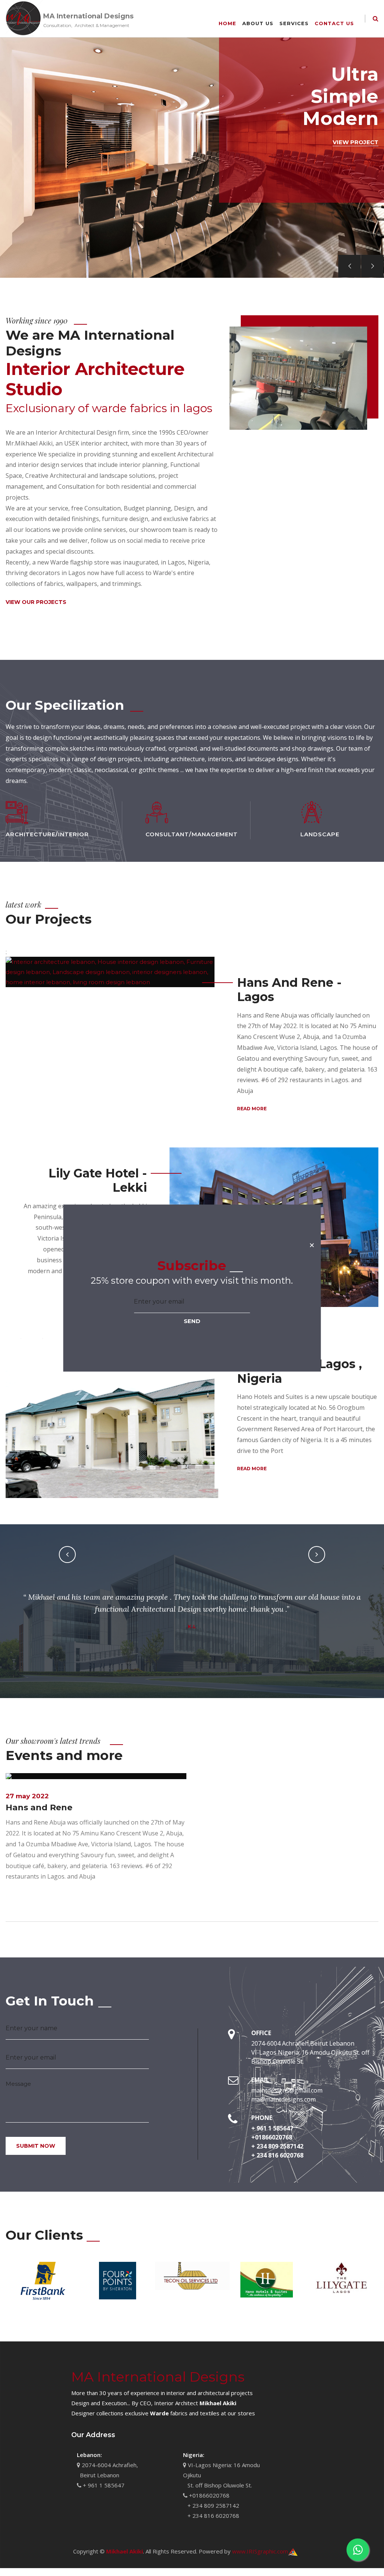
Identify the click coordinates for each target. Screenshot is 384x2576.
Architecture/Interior (47, 834)
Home (227, 23)
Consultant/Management (192, 834)
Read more (252, 1109)
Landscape (320, 834)
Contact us (334, 23)
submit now (36, 2146)
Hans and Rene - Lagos (289, 990)
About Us (258, 23)
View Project (355, 142)
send (192, 1321)
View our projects (36, 602)
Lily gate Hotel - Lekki (98, 1180)
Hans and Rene (39, 1807)
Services (294, 23)
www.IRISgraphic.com (260, 2551)
